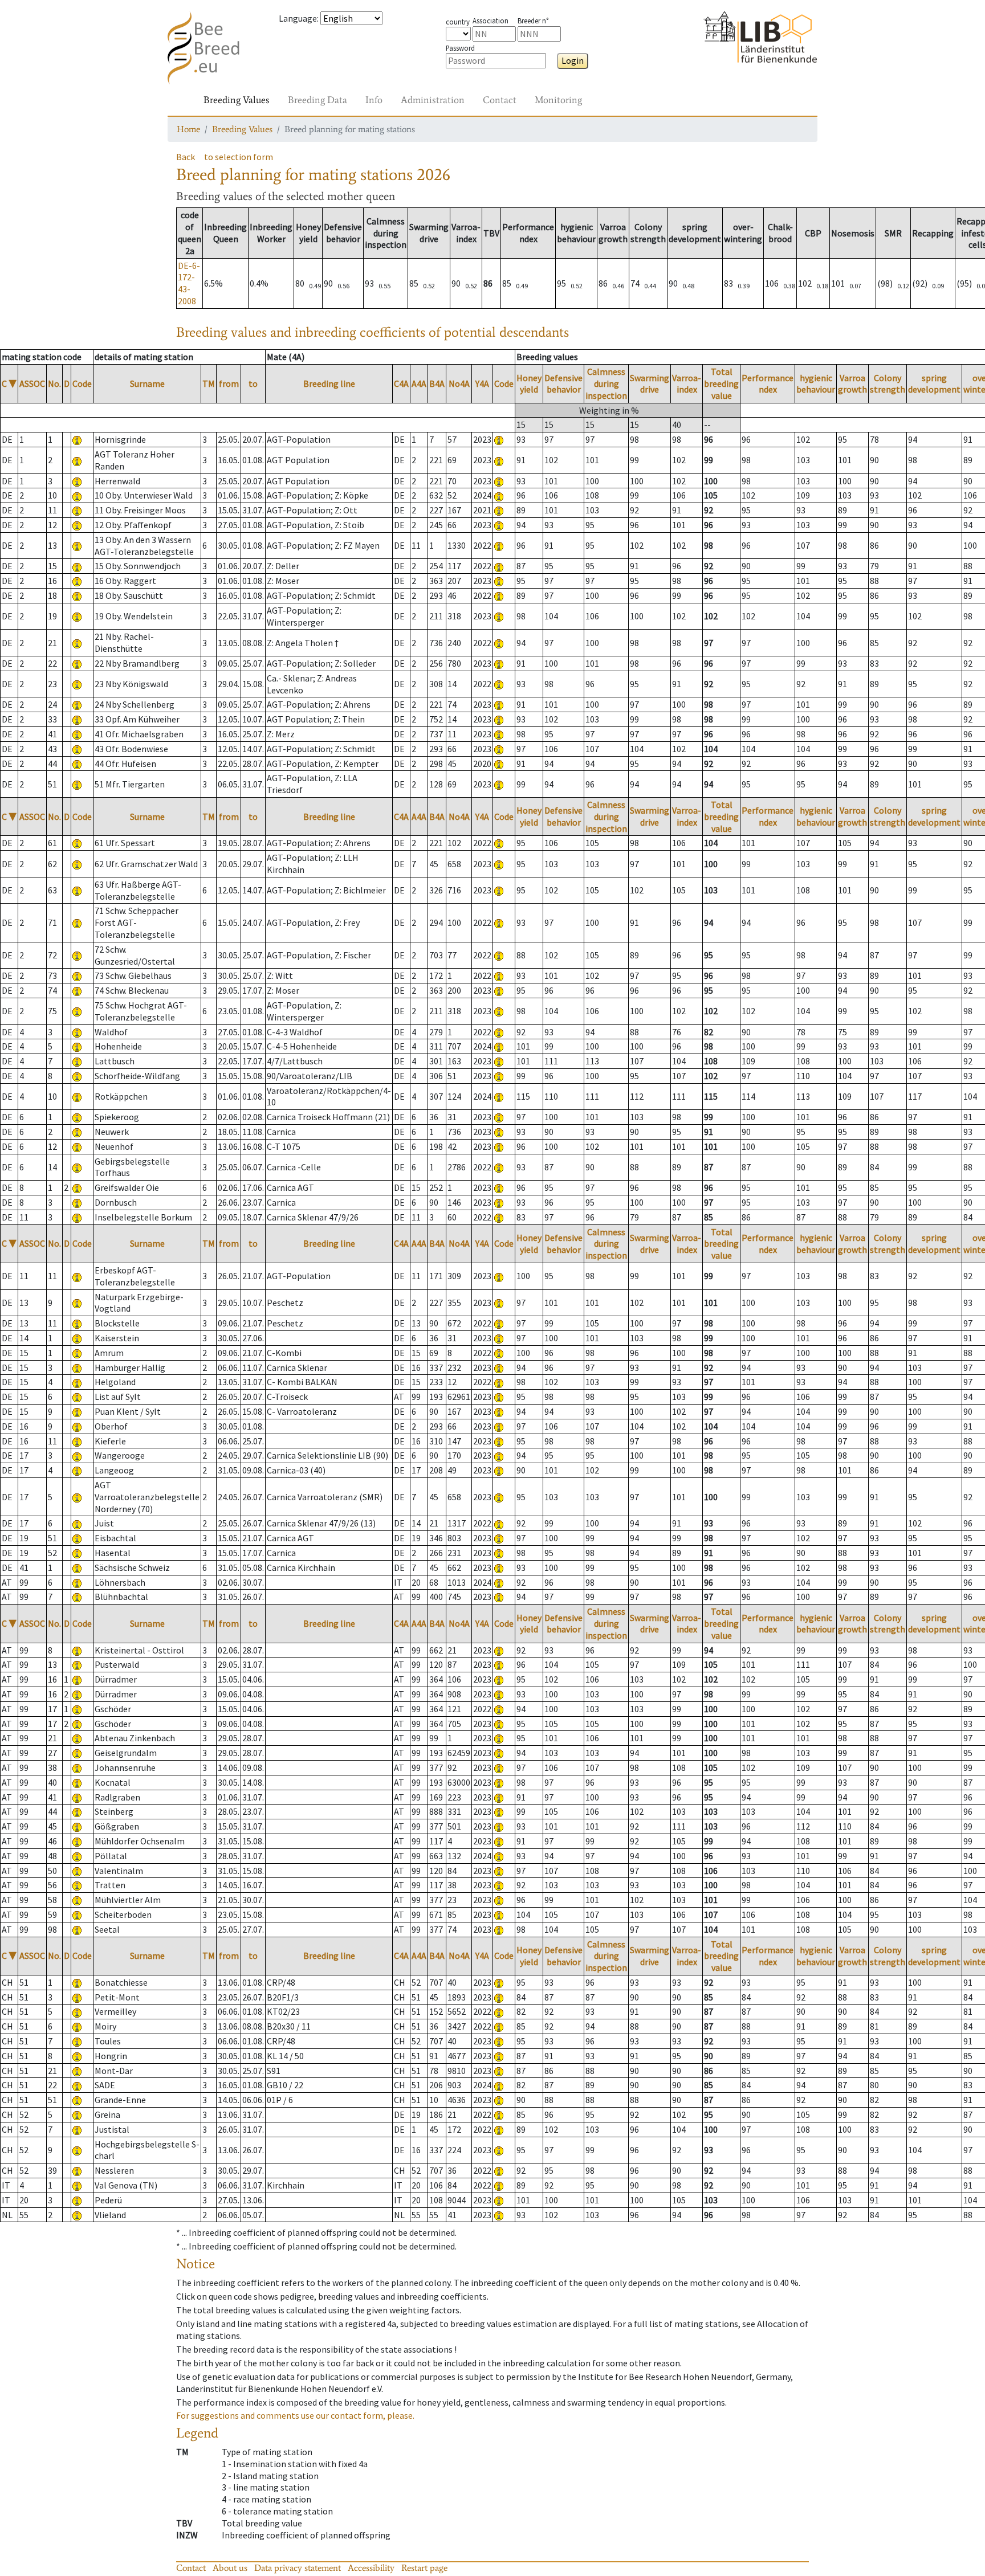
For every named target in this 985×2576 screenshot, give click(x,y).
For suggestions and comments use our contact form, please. (295, 2415)
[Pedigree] (499, 439)
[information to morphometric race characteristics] (77, 439)
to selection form (239, 157)
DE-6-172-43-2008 (189, 283)
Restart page (424, 2568)
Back (186, 157)
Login (573, 60)
